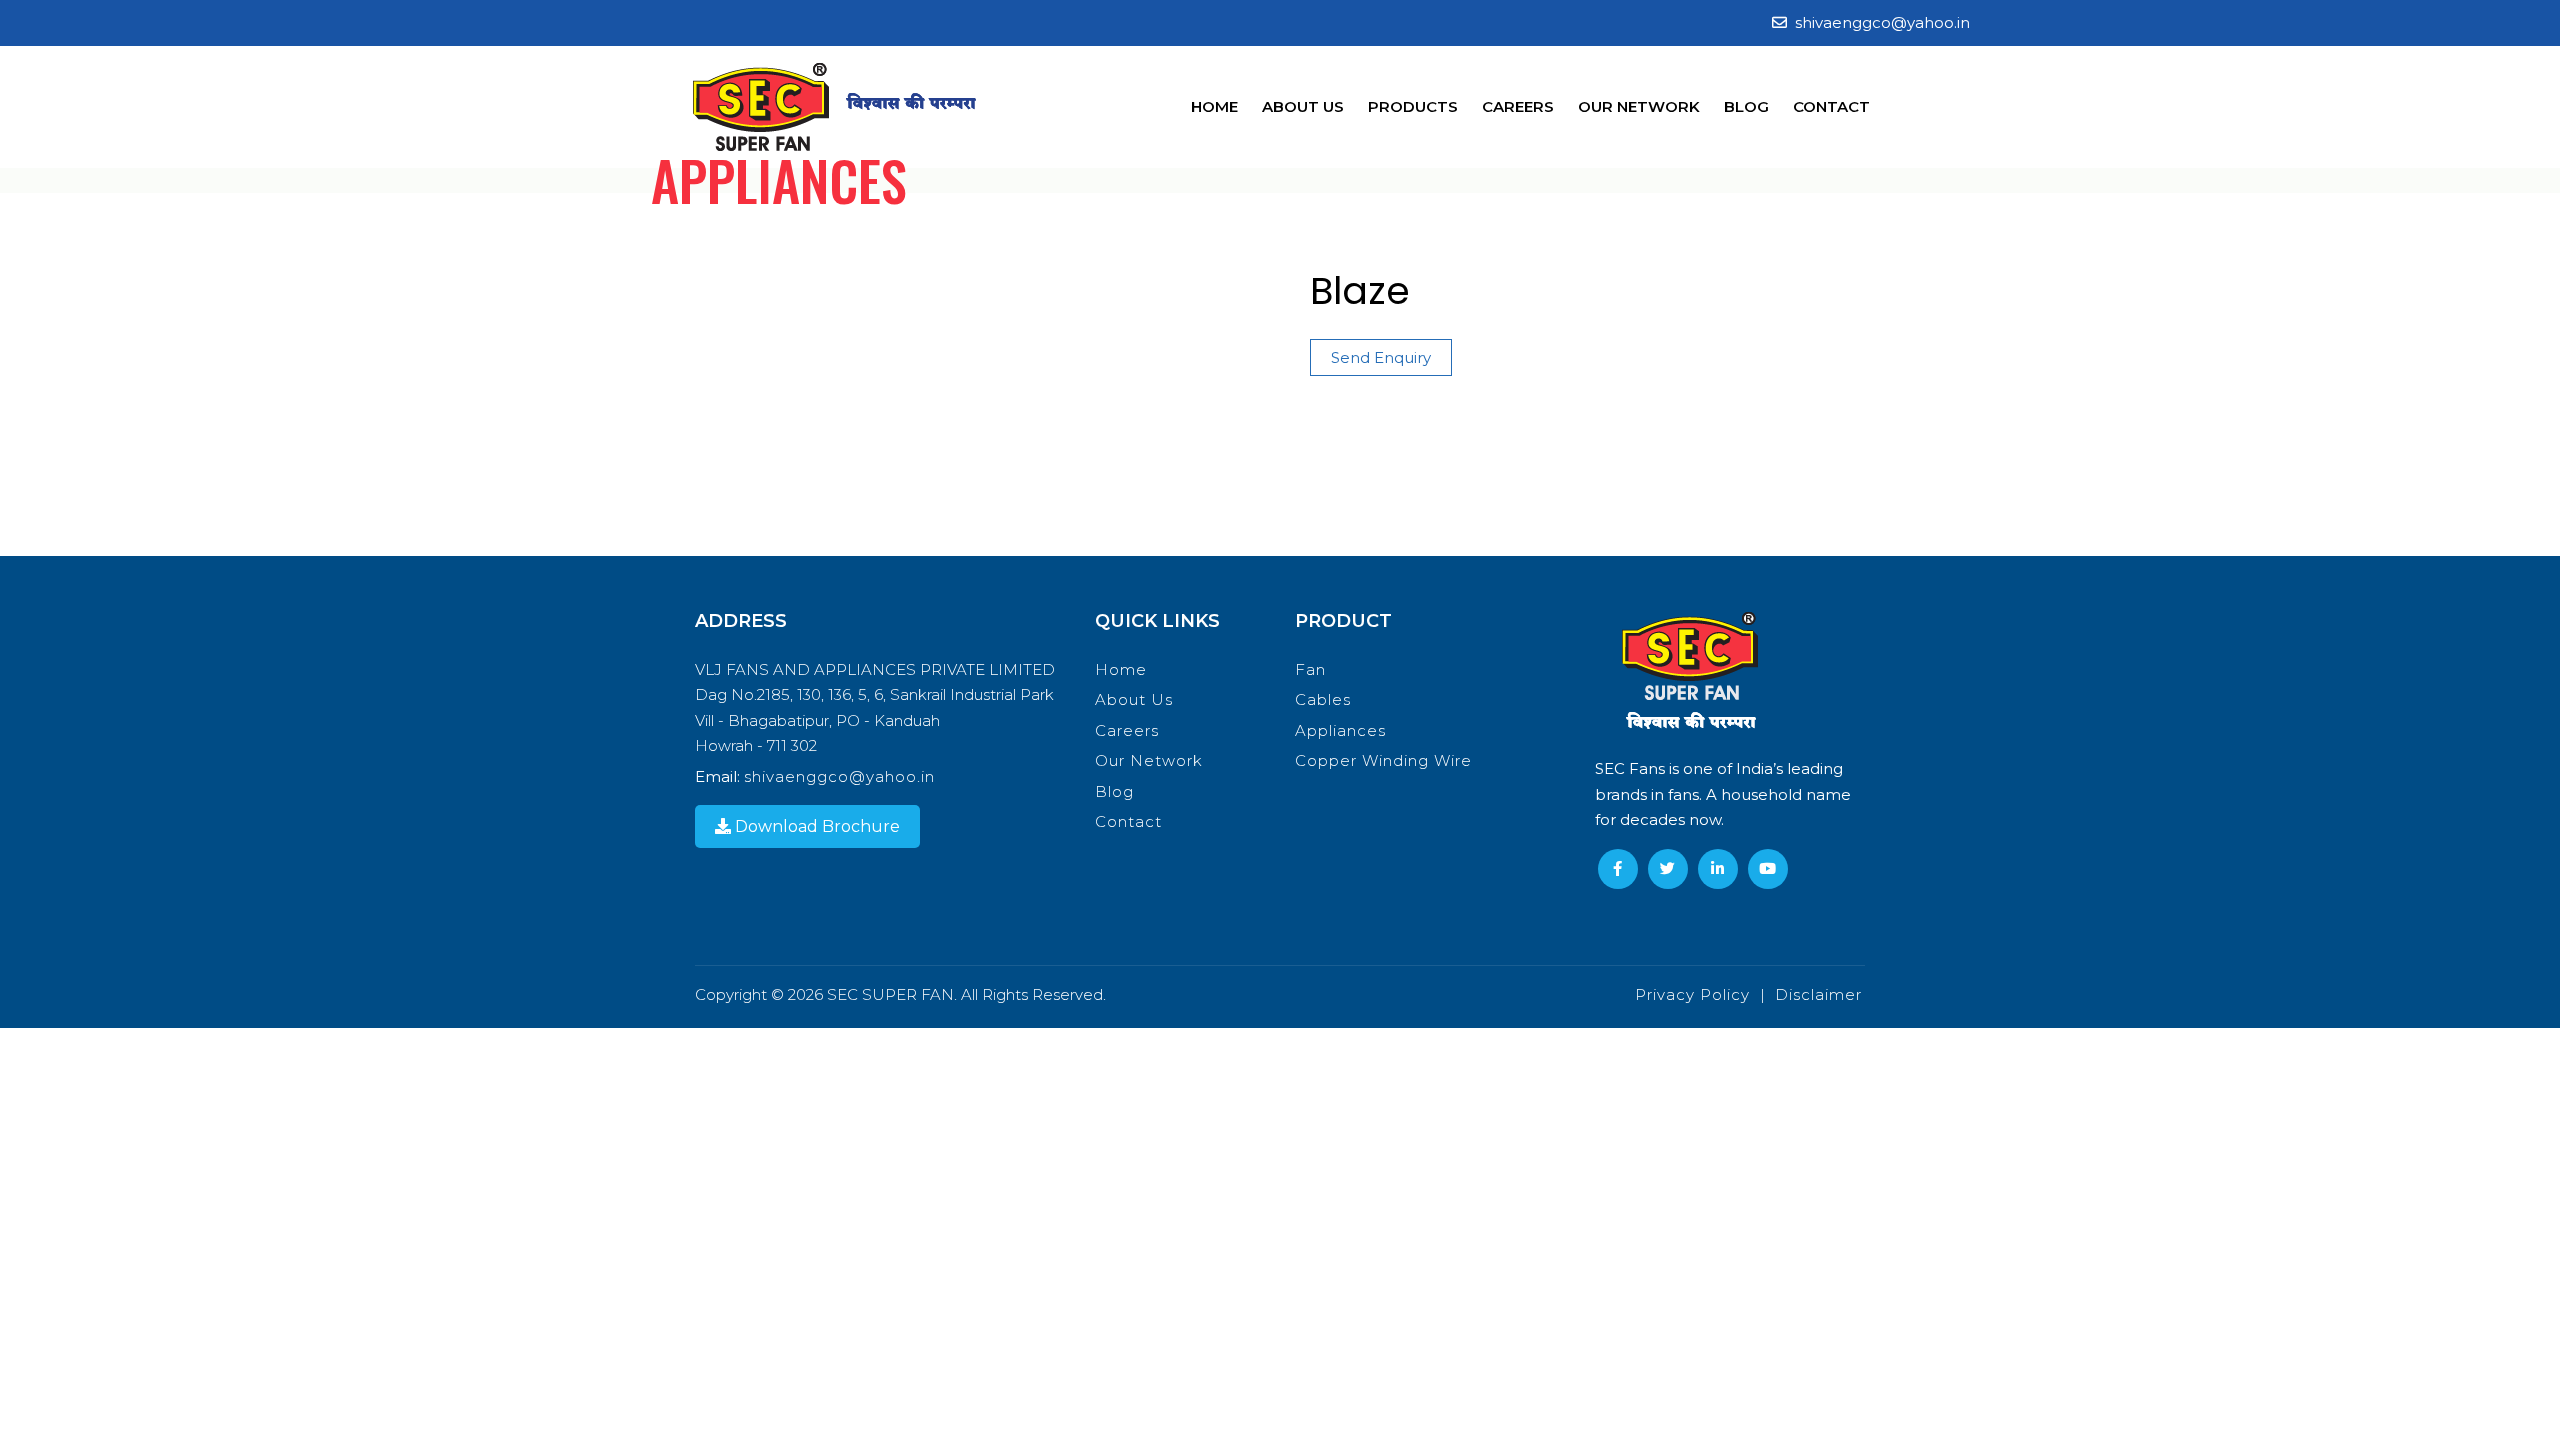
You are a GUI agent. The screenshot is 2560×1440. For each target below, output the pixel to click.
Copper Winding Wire (1383, 760)
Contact (1831, 106)
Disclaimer (1818, 994)
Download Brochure (815, 826)
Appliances (1340, 730)
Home (1214, 106)
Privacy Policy (1692, 994)
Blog (1746, 106)
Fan (1310, 669)
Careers (1518, 106)
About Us (1303, 106)
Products (1413, 106)
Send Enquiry (1381, 357)
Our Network (1639, 106)
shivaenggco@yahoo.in (1882, 22)
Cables (1323, 699)
